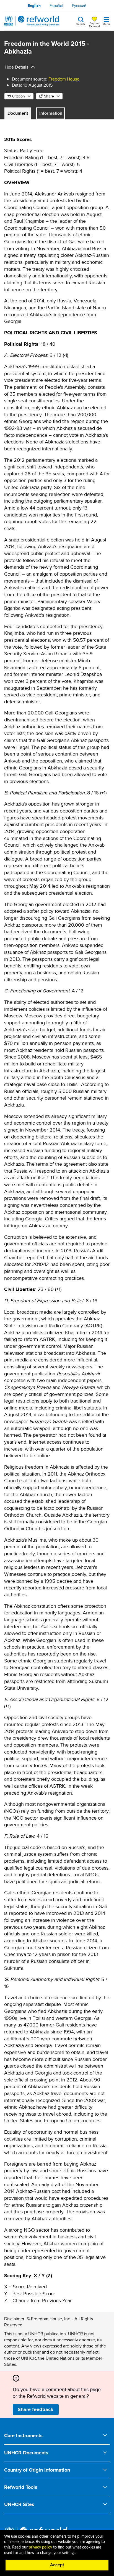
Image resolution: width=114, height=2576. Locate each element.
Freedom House (64, 79)
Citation (19, 96)
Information (51, 113)
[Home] (32, 21)
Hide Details (16, 67)
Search (81, 24)
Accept (57, 2565)
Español (56, 6)
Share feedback (36, 2409)
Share (49, 96)
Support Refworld (94, 24)
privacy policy (40, 2547)
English (34, 6)
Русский (79, 6)
